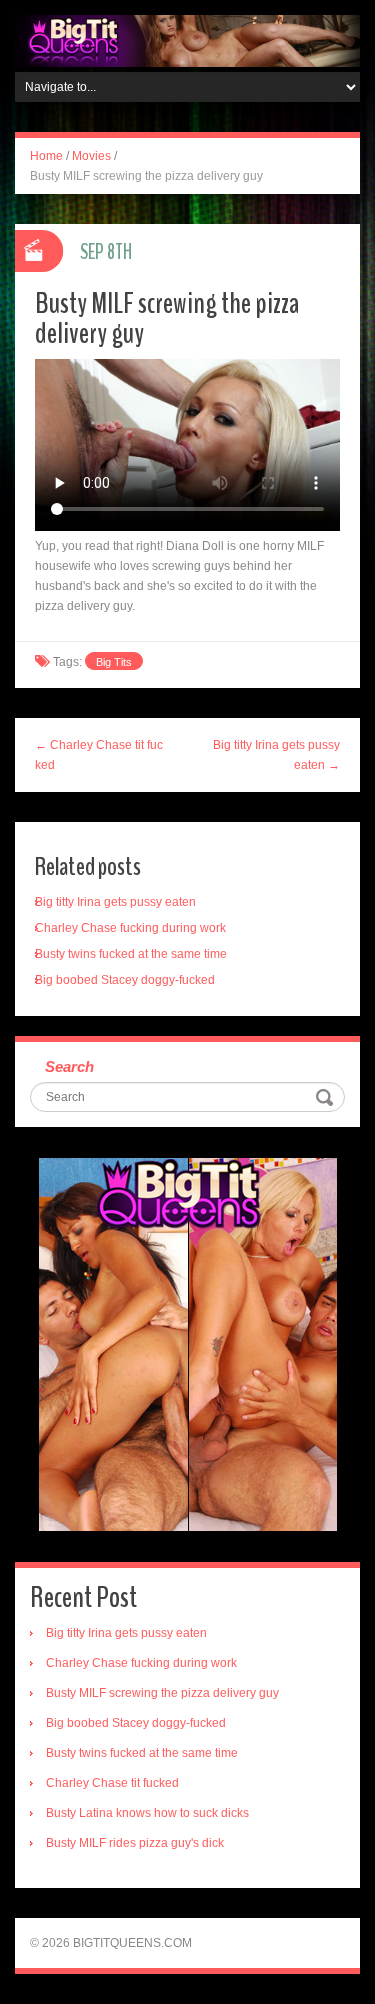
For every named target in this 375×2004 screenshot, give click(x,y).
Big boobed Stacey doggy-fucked (125, 980)
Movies (91, 156)
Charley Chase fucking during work (130, 928)
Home (46, 156)
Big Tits (114, 662)
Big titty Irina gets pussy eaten (115, 902)
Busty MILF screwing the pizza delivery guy (162, 1693)
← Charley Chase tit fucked (99, 755)
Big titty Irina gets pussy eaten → (276, 755)
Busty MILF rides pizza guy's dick (135, 1843)
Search (69, 1066)
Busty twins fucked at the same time (131, 954)
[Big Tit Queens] (187, 40)
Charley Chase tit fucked (112, 1783)
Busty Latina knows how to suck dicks (147, 1813)
